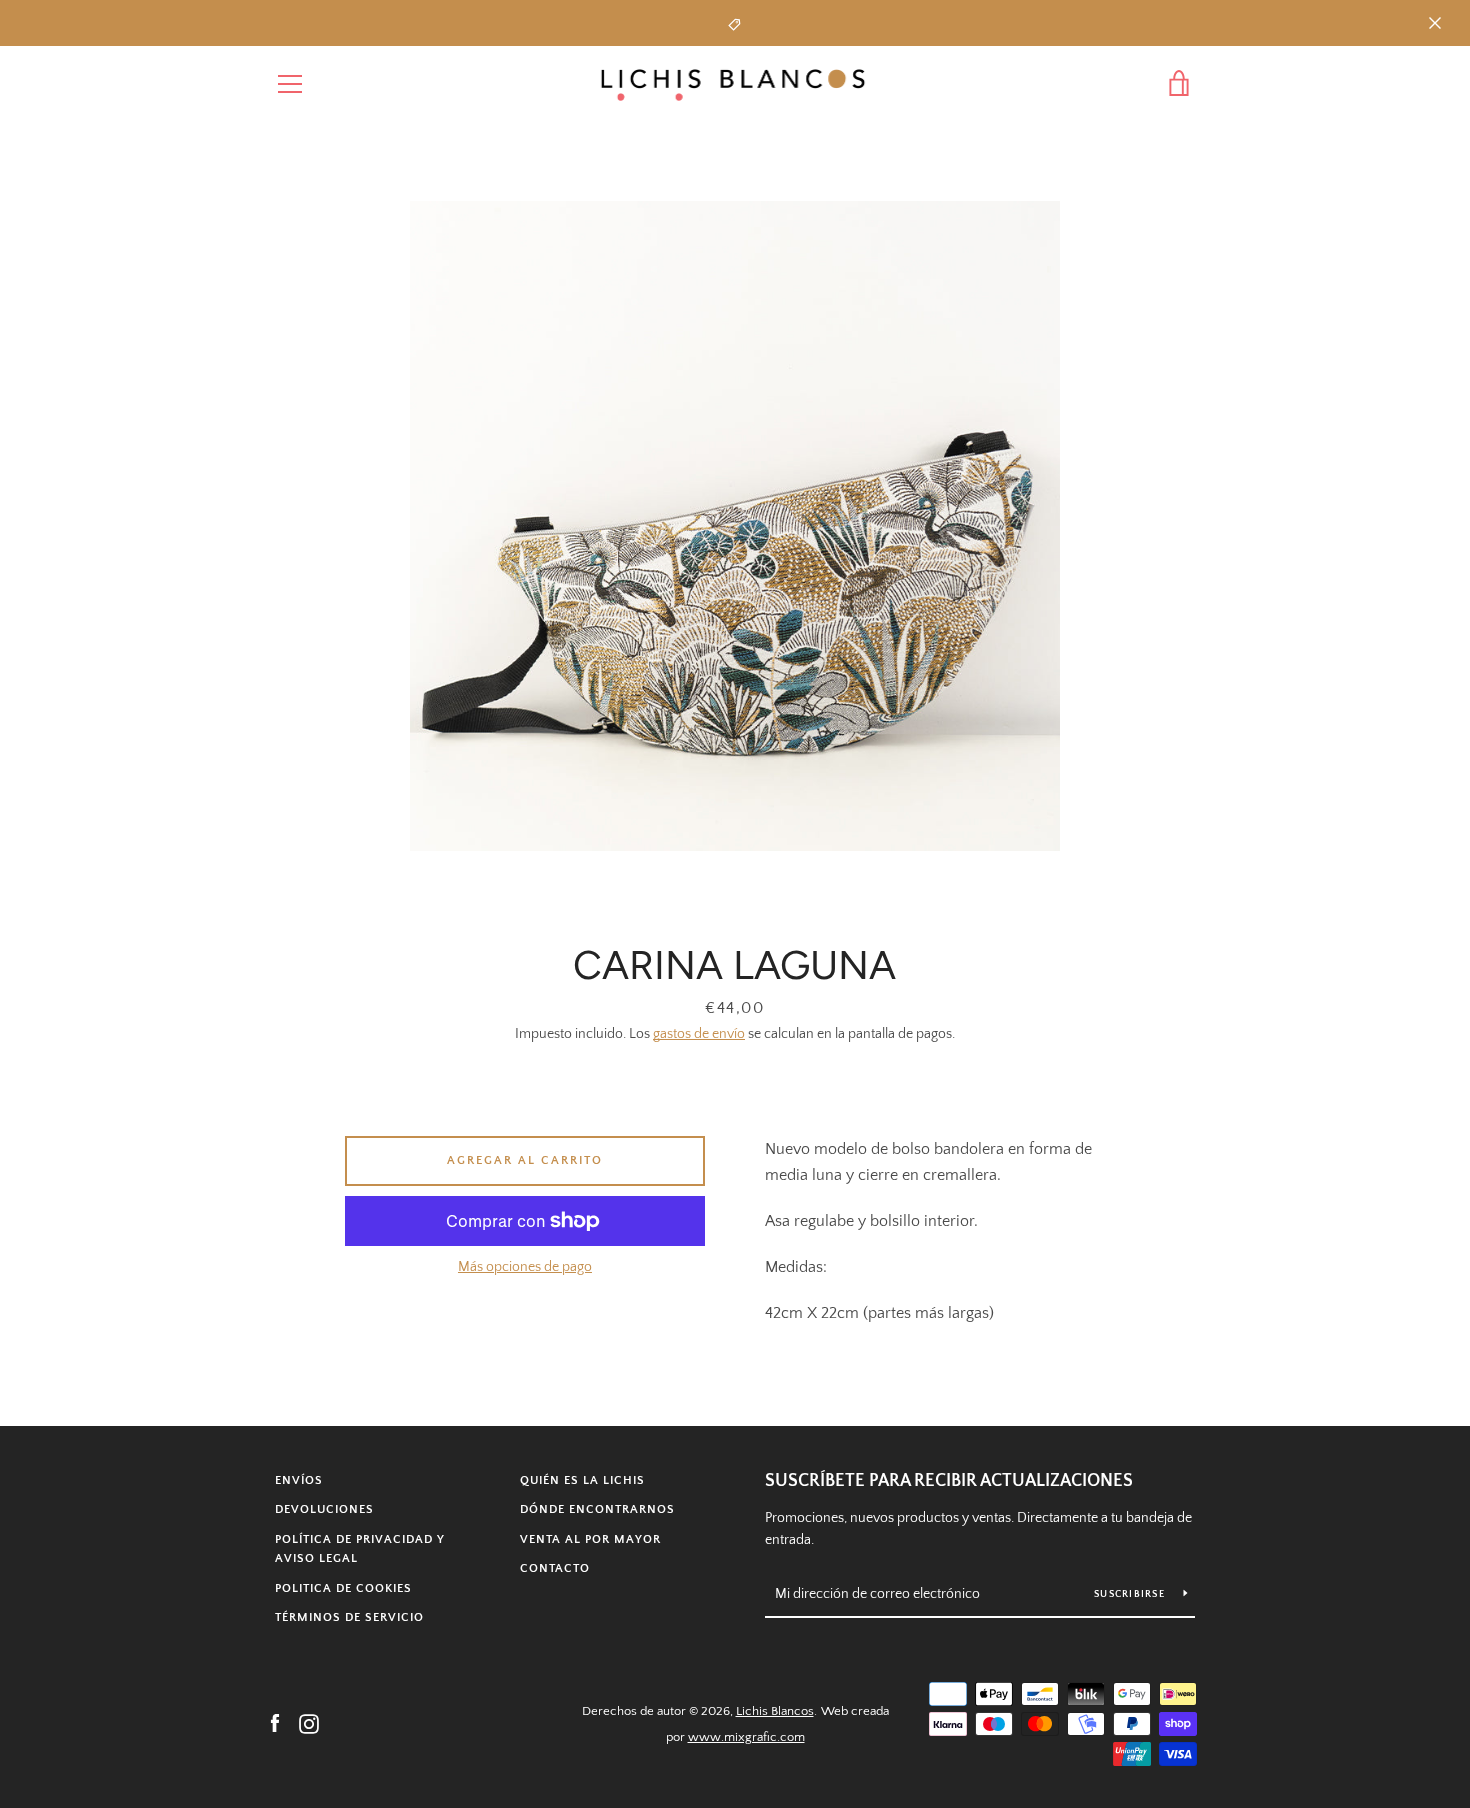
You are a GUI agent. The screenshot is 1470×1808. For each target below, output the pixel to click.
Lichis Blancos (775, 1711)
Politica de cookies (343, 1588)
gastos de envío (699, 1034)
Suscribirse (1131, 1594)
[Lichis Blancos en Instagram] (309, 1723)
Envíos (299, 1480)
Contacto (555, 1568)
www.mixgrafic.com (746, 1737)
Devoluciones (324, 1509)
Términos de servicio (349, 1617)
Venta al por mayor (590, 1539)
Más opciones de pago (525, 1267)
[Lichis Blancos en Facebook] (275, 1723)
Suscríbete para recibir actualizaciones (949, 1481)
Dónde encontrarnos (597, 1509)
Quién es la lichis (582, 1480)
